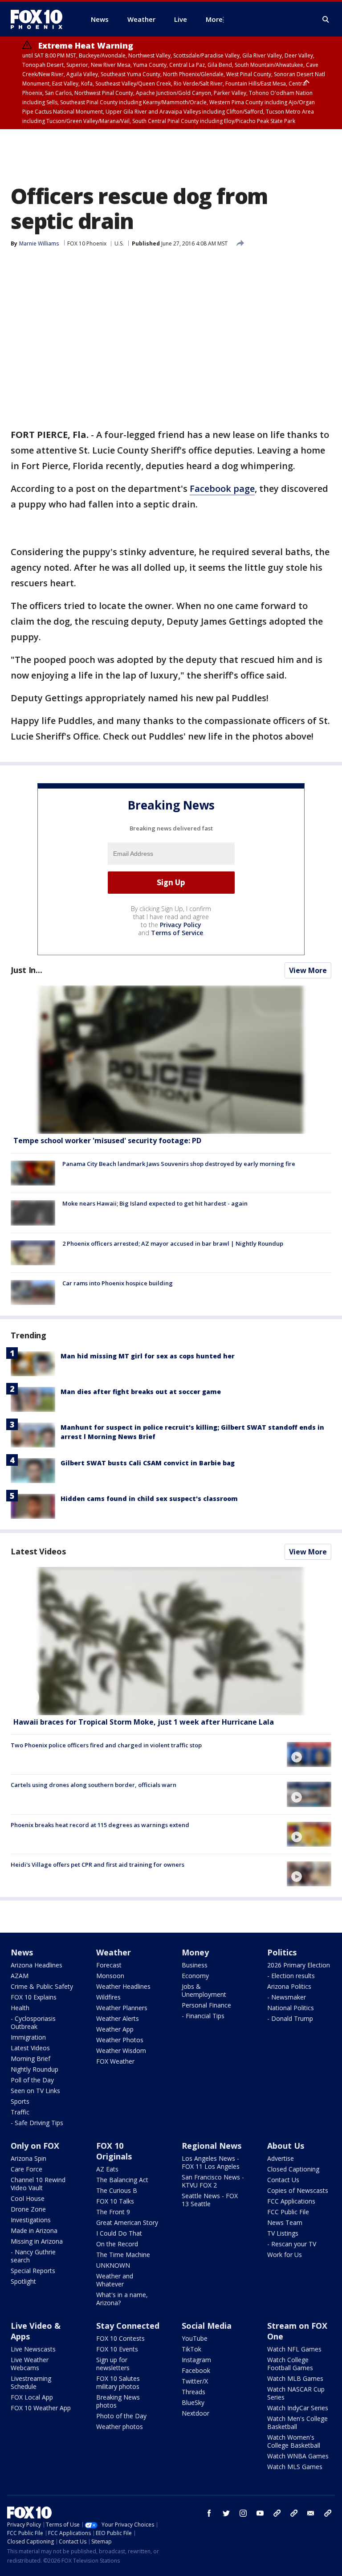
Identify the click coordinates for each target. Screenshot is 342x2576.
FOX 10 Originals (114, 2151)
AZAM (20, 1976)
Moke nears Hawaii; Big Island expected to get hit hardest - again (155, 1203)
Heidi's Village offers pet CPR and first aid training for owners (98, 1865)
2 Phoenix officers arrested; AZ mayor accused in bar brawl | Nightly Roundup (173, 1243)
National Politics (291, 2008)
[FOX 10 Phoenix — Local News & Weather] (40, 19)
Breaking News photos (118, 2401)
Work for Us (285, 2255)
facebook (209, 2513)
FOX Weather (115, 2061)
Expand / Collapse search (326, 20)
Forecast (109, 1965)
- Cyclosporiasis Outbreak (33, 2022)
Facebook (196, 2370)
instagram (243, 2513)
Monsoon (110, 1976)
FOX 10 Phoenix (87, 243)
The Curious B (117, 2190)
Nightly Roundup (35, 2069)
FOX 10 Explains (34, 1997)
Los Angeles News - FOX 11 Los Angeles (211, 2162)
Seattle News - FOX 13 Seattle (210, 2200)
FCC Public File (288, 2212)
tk (277, 2513)
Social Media (207, 2326)
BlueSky (193, 2402)
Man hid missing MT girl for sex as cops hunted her (148, 1356)
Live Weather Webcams (30, 2364)
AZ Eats (107, 2169)
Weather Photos (120, 2040)
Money (195, 1952)
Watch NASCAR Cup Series (296, 2393)
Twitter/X (195, 2381)
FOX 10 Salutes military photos (118, 2382)
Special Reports (33, 2271)
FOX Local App (32, 2397)
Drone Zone (28, 2209)
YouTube (195, 2338)
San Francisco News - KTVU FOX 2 (213, 2181)
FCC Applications (291, 2201)
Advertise (281, 2158)
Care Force (26, 2169)
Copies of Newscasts (298, 2190)
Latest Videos (38, 1551)
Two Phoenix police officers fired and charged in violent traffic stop (106, 1745)
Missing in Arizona (37, 2241)
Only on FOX (35, 2146)
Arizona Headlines (37, 1965)
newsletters (328, 2513)
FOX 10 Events (117, 2349)
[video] (171, 1641)
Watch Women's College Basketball (294, 2441)
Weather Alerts (118, 2018)
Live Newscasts (33, 2349)
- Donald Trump (290, 2018)
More (214, 19)
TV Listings (283, 2233)
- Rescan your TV (292, 2244)
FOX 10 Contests (120, 2338)
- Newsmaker (287, 1997)
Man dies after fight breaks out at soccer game (141, 1392)
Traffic (20, 2112)
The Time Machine (123, 2255)
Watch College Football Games (290, 2364)
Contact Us (283, 2180)
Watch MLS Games (295, 2467)
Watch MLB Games (295, 2378)
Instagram (196, 2360)
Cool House (28, 2198)
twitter (226, 2513)
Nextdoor (195, 2413)
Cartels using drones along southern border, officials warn (94, 1785)
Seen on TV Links (35, 2091)
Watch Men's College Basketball (297, 2423)
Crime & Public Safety (42, 1986)
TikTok (191, 2349)
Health (20, 2008)
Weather (114, 1952)
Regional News (212, 2146)
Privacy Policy (181, 925)
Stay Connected (128, 2326)
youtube (260, 2513)
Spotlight (23, 2281)
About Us (286, 2146)
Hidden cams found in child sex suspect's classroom (149, 1499)
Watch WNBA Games (298, 2456)
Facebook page (222, 489)
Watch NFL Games (294, 2349)
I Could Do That (119, 2233)
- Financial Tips (203, 2016)
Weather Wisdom (121, 2051)
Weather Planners (122, 2008)
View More (308, 970)
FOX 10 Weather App (41, 2408)
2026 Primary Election (299, 1965)
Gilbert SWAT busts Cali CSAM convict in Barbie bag (148, 1463)
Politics (282, 1952)
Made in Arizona (34, 2230)
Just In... (26, 970)
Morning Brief (31, 2059)
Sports (20, 2101)
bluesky (294, 2513)
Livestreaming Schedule (31, 2382)
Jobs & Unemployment (204, 1990)
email (311, 2513)
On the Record (117, 2244)
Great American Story (127, 2222)
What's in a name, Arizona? (122, 2299)
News (22, 1952)
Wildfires (108, 1997)
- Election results (291, 1976)
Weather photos (120, 2427)
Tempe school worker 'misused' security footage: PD (107, 1141)
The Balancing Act (122, 2180)
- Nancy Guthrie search (33, 2256)
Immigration (28, 2037)
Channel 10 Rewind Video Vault (38, 2184)
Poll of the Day (32, 2080)
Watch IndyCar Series (298, 2408)
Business (195, 1965)
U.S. (119, 243)
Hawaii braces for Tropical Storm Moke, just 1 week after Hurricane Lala (144, 1722)
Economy (195, 1976)
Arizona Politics (289, 1986)
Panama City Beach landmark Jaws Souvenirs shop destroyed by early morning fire (179, 1164)
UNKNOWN (113, 2265)
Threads (193, 2392)
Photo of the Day (121, 2416)
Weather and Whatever (115, 2280)
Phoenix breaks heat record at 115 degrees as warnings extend (100, 1825)
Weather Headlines (123, 1986)
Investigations (31, 2220)
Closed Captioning (293, 2169)
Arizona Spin (28, 2158)
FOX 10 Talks (115, 2201)
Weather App (115, 2029)
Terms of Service (177, 933)
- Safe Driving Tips (37, 2123)
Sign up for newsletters (113, 2364)
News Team (285, 2222)
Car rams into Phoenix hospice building (118, 1283)
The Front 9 (113, 2212)
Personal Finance (206, 2005)
